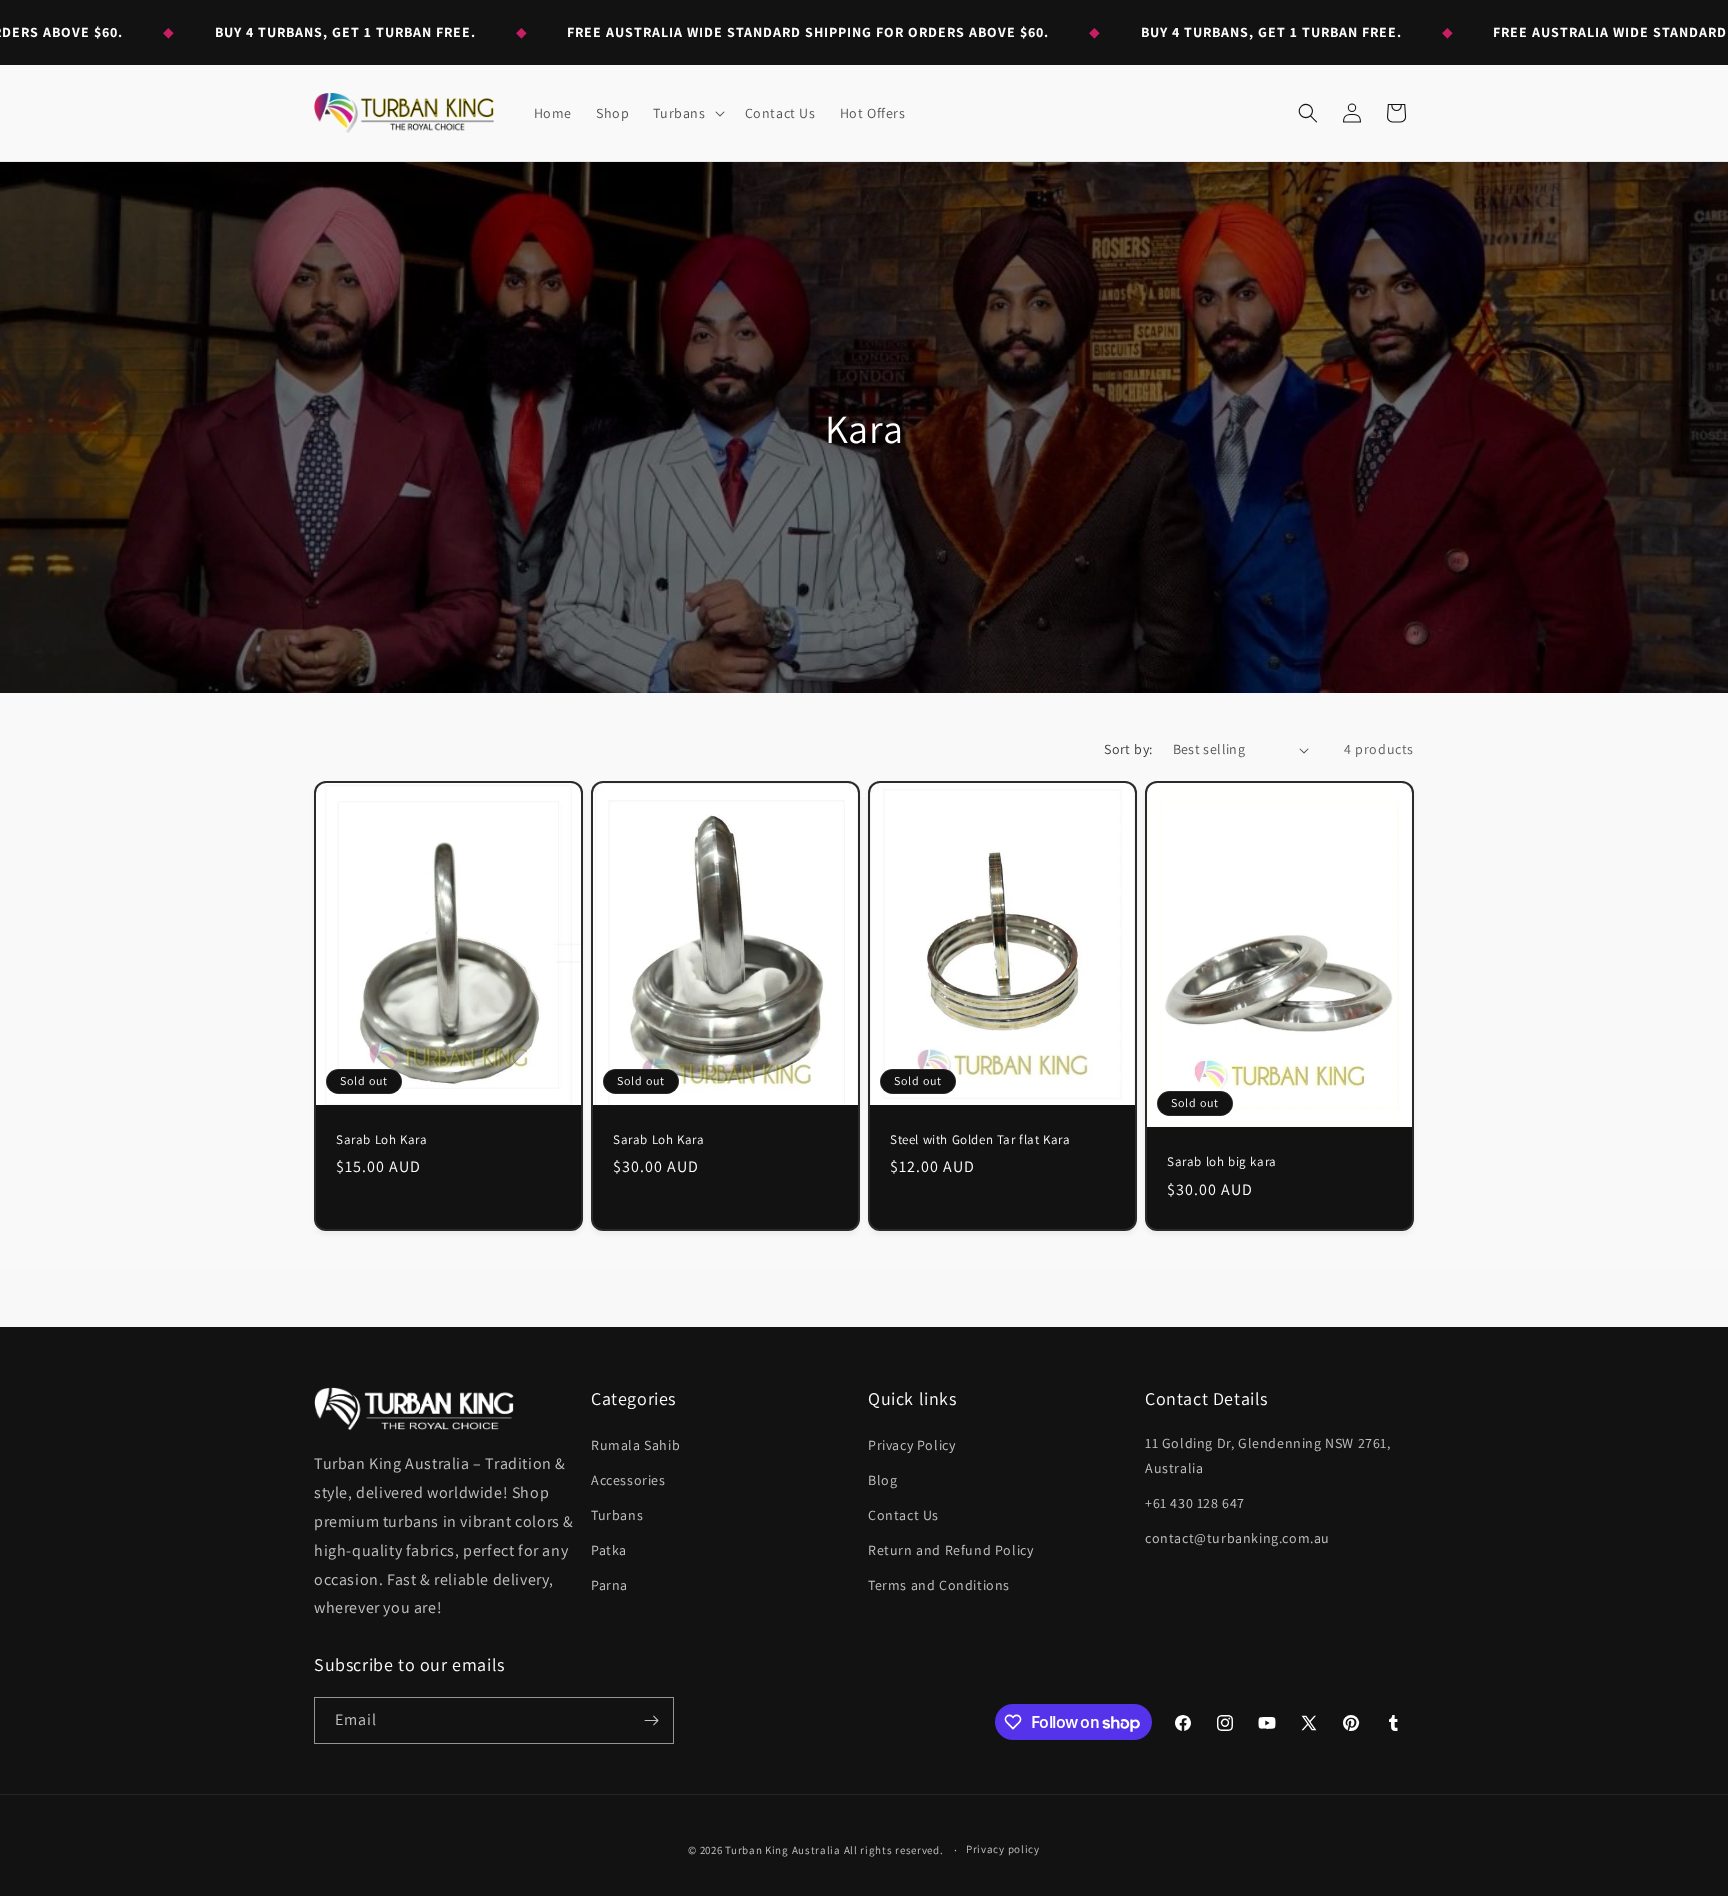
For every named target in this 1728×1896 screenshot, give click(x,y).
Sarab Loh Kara (381, 1140)
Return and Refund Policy (950, 1550)
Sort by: (1128, 749)
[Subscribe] (651, 1720)
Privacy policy (1003, 1849)
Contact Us (903, 1515)
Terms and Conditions (939, 1585)
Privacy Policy (911, 1445)
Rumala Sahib (635, 1445)
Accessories (628, 1480)
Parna (609, 1585)
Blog (882, 1480)
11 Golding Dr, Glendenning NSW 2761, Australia (1268, 1455)
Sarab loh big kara (1222, 1162)
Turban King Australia (783, 1850)
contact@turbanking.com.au (1237, 1538)
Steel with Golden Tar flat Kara (980, 1140)
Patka (609, 1550)
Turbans (617, 1515)
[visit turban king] (414, 1408)
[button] (686, 113)
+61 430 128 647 (1195, 1503)
